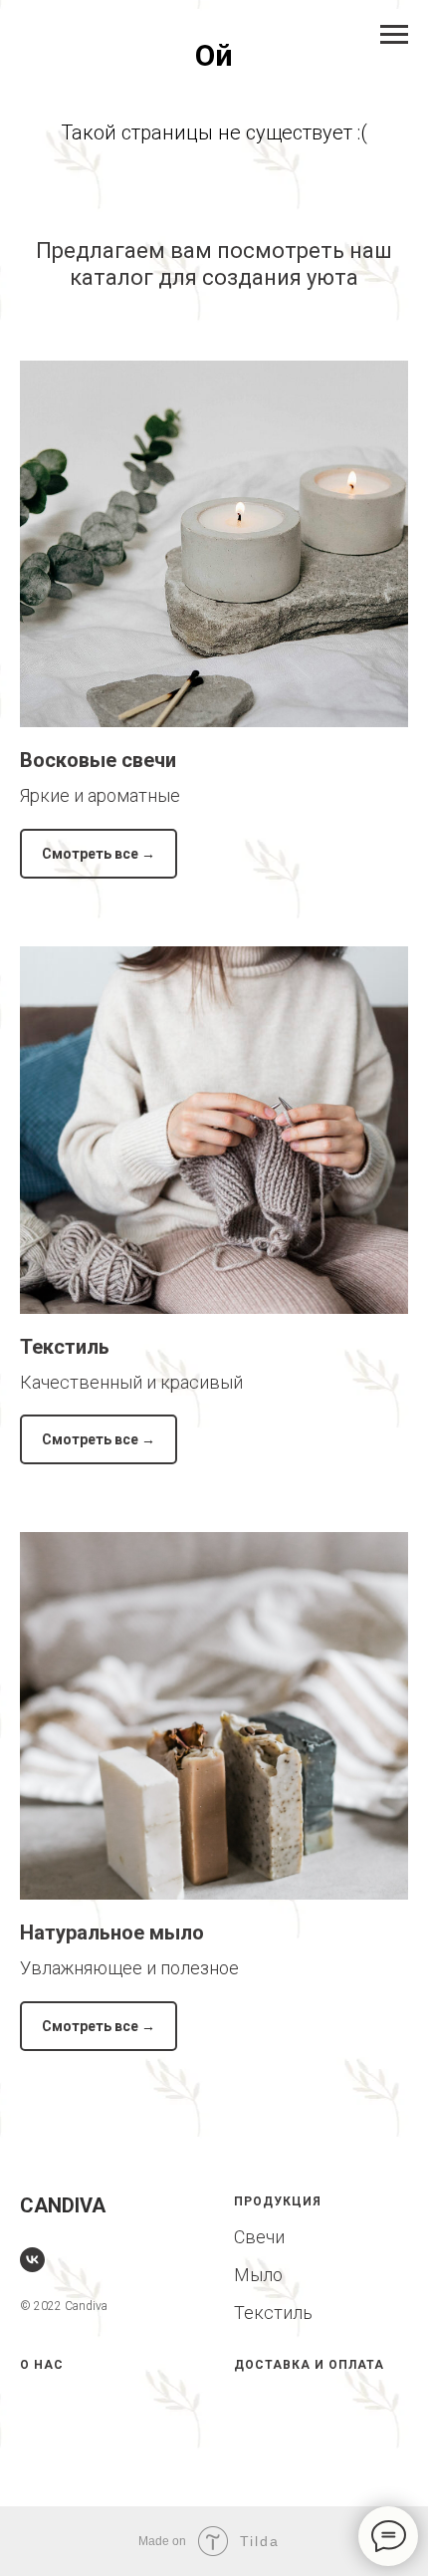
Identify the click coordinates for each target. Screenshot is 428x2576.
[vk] (32, 2260)
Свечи (259, 2237)
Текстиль (65, 1347)
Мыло (258, 2275)
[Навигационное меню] (394, 35)
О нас (42, 2365)
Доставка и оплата (309, 2365)
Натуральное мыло (112, 1932)
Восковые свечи (101, 760)
